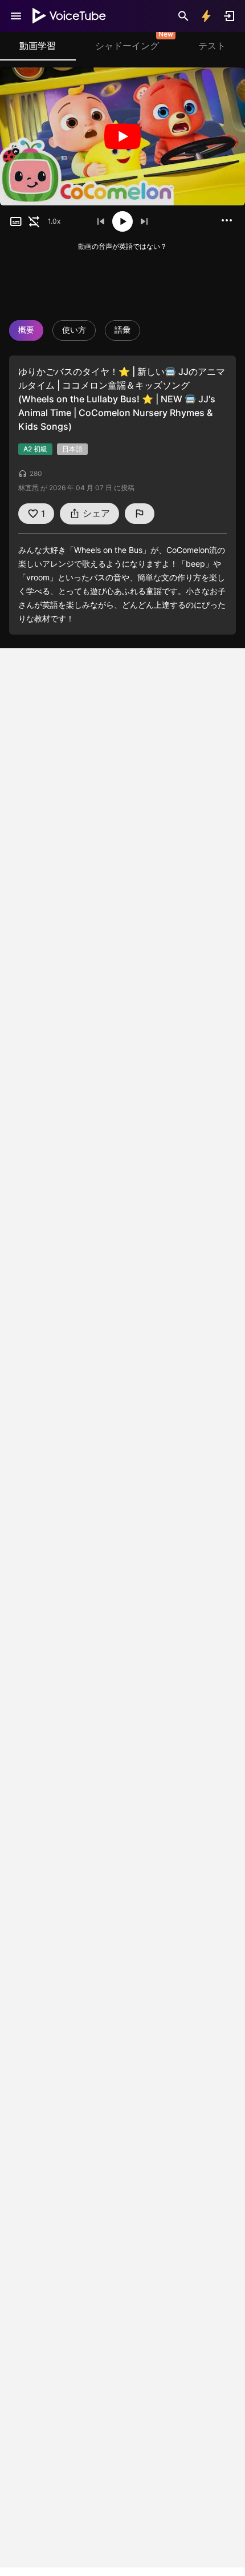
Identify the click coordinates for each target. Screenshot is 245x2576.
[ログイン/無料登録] (229, 16)
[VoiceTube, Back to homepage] (70, 16)
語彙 (122, 330)
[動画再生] (122, 136)
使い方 (74, 330)
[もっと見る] (227, 220)
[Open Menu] (16, 16)
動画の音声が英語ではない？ (122, 246)
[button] (16, 221)
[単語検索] (183, 16)
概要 (26, 330)
